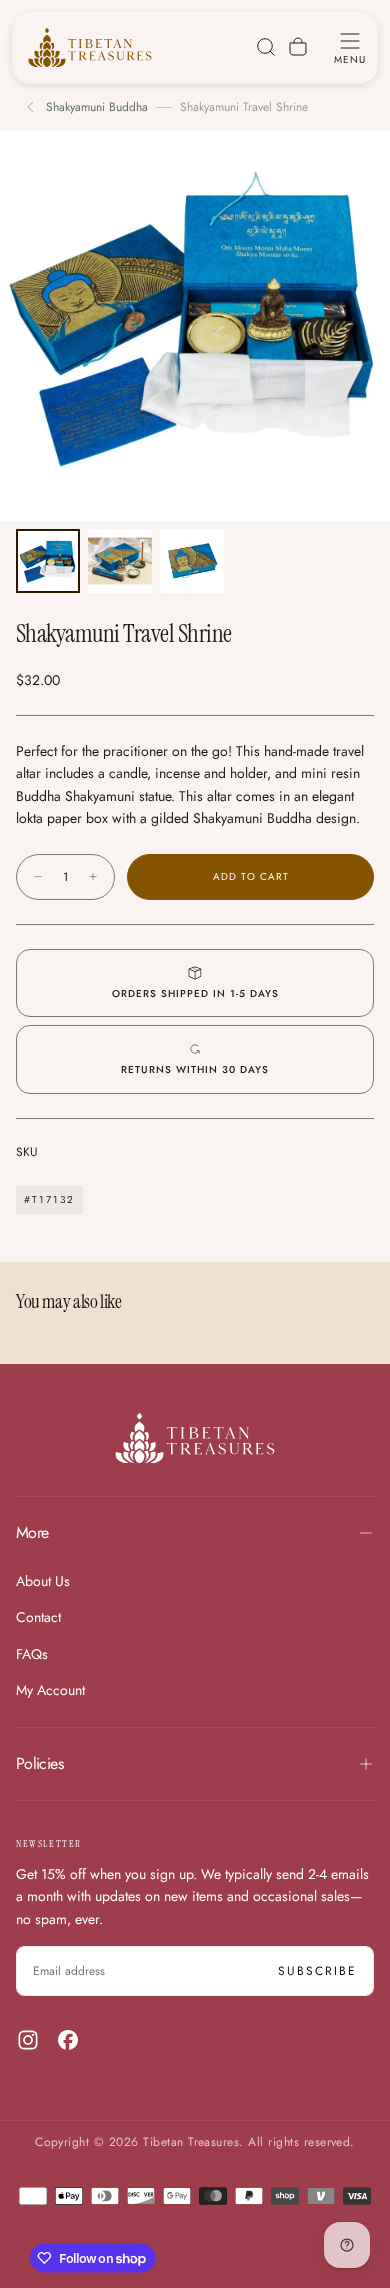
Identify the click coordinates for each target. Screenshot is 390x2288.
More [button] (32, 1532)
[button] (350, 47)
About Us (43, 1581)
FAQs (32, 1654)
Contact (38, 1617)
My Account (50, 1690)
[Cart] (298, 47)
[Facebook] (68, 2040)
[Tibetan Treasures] (195, 1438)
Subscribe (317, 1971)
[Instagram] (28, 2040)
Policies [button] (39, 1763)
